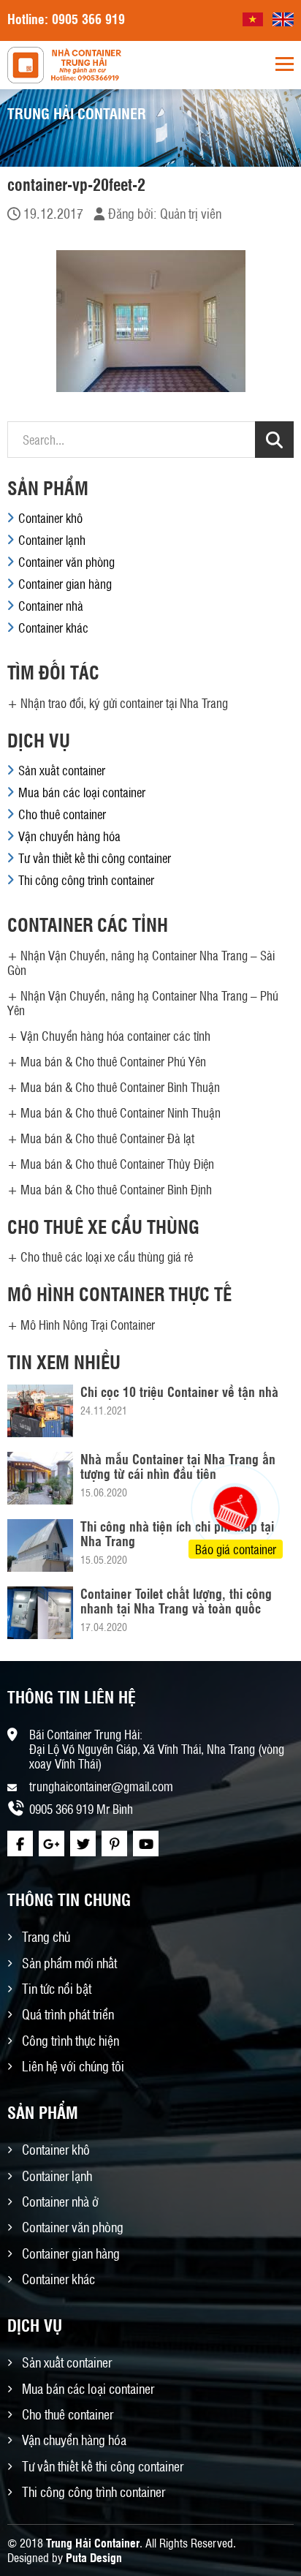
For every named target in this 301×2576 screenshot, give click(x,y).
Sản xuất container (62, 770)
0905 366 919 (88, 18)
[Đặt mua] (217, 1454)
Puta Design (94, 2557)
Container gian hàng (65, 584)
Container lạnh (52, 540)
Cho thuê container (62, 814)
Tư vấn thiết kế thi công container (95, 858)
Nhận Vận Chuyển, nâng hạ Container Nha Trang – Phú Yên (143, 1003)
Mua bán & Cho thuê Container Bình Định (116, 1189)
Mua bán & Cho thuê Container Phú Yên (113, 1061)
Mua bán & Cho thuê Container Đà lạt (107, 1138)
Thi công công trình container (86, 880)
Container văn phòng (66, 562)
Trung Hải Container (93, 2543)
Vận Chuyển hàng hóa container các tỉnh (115, 1036)
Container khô (50, 518)
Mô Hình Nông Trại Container (88, 1325)
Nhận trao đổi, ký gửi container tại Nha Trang (124, 703)
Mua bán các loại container (82, 792)
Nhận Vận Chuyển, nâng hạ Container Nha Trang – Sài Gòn (141, 963)
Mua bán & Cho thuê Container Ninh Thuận (121, 1112)
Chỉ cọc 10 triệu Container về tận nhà (179, 1391)
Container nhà (51, 606)
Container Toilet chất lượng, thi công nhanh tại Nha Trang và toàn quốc (176, 1600)
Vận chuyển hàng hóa (69, 836)
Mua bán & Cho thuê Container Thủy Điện (117, 1164)
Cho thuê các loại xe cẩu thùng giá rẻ (107, 1257)
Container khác (53, 628)
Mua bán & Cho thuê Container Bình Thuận (120, 1087)
